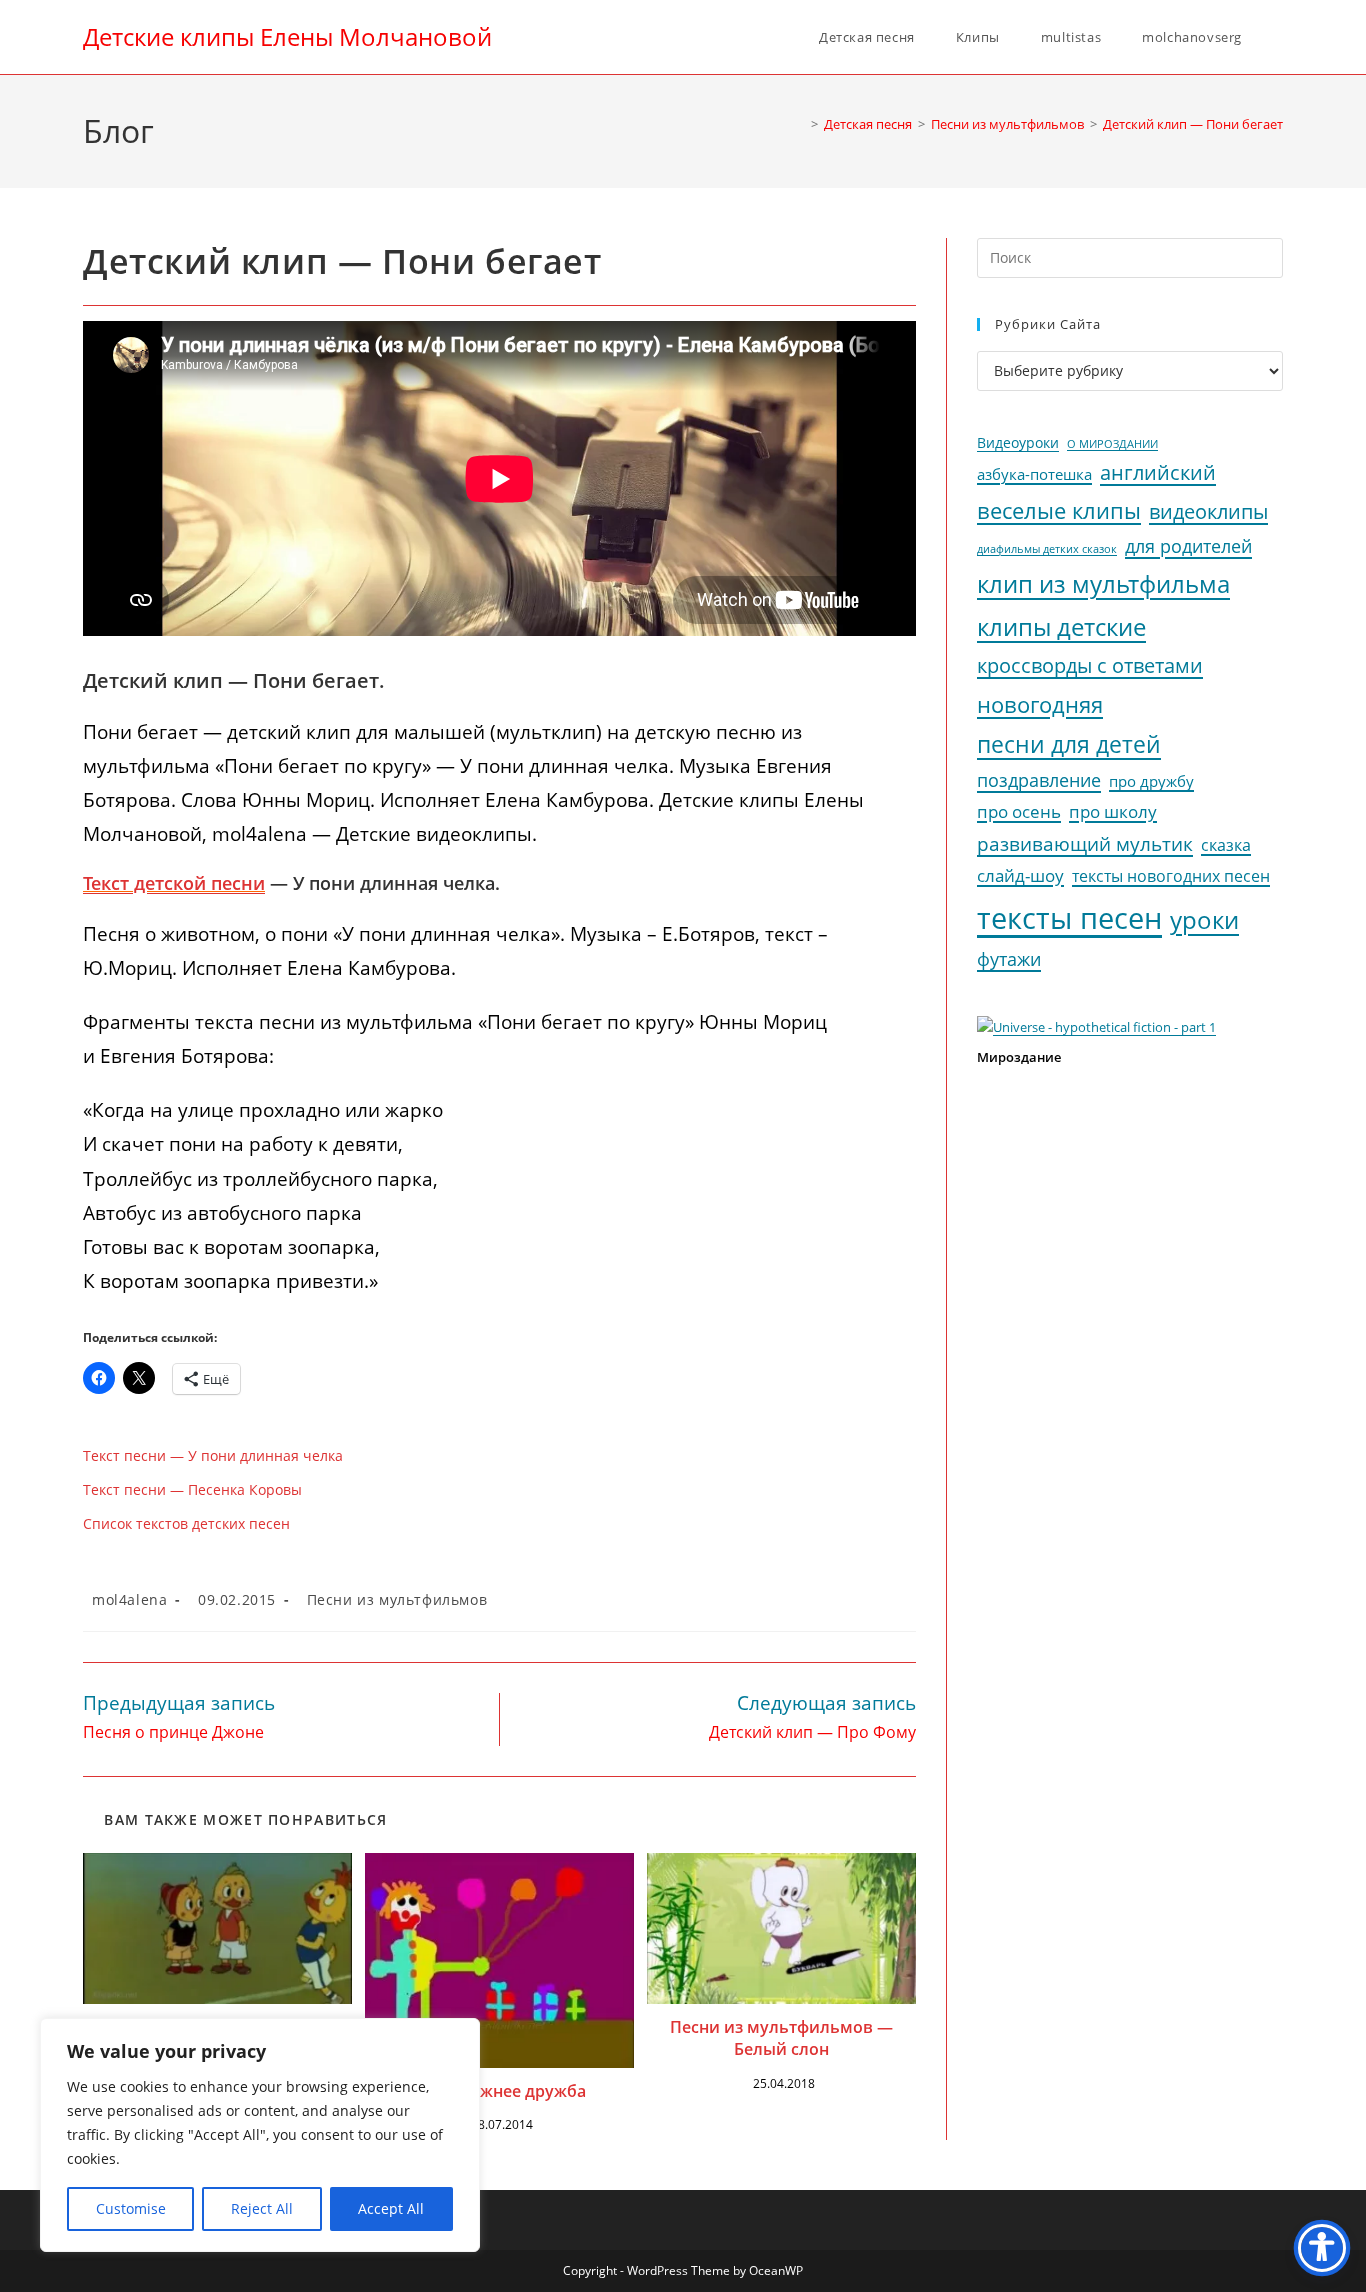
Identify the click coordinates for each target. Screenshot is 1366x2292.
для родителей (1188, 546)
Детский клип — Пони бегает (1193, 124)
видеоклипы (1208, 511)
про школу (1113, 811)
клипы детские (1061, 626)
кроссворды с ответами (1090, 665)
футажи (1009, 959)
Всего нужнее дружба (499, 2091)
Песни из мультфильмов (397, 1599)
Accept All (391, 2208)
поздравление (1039, 780)
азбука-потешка (1034, 474)
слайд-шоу (1020, 875)
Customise (131, 2208)
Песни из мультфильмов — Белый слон (781, 2038)
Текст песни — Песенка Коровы (192, 1489)
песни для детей (1069, 744)
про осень (1019, 811)
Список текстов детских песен (186, 1523)
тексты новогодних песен (1171, 876)
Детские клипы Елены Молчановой (287, 36)
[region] (260, 2135)
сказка (1226, 845)
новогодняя (1040, 704)
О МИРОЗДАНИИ (1112, 444)
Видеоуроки (1018, 443)
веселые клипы (1059, 510)
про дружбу (1151, 781)
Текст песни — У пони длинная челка (213, 1455)
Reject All (262, 2208)
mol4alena (129, 1599)
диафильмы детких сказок (1047, 548)
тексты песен (1069, 918)
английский (1158, 472)
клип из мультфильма (1103, 584)
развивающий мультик (1085, 843)
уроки (1204, 920)
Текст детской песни (174, 883)
